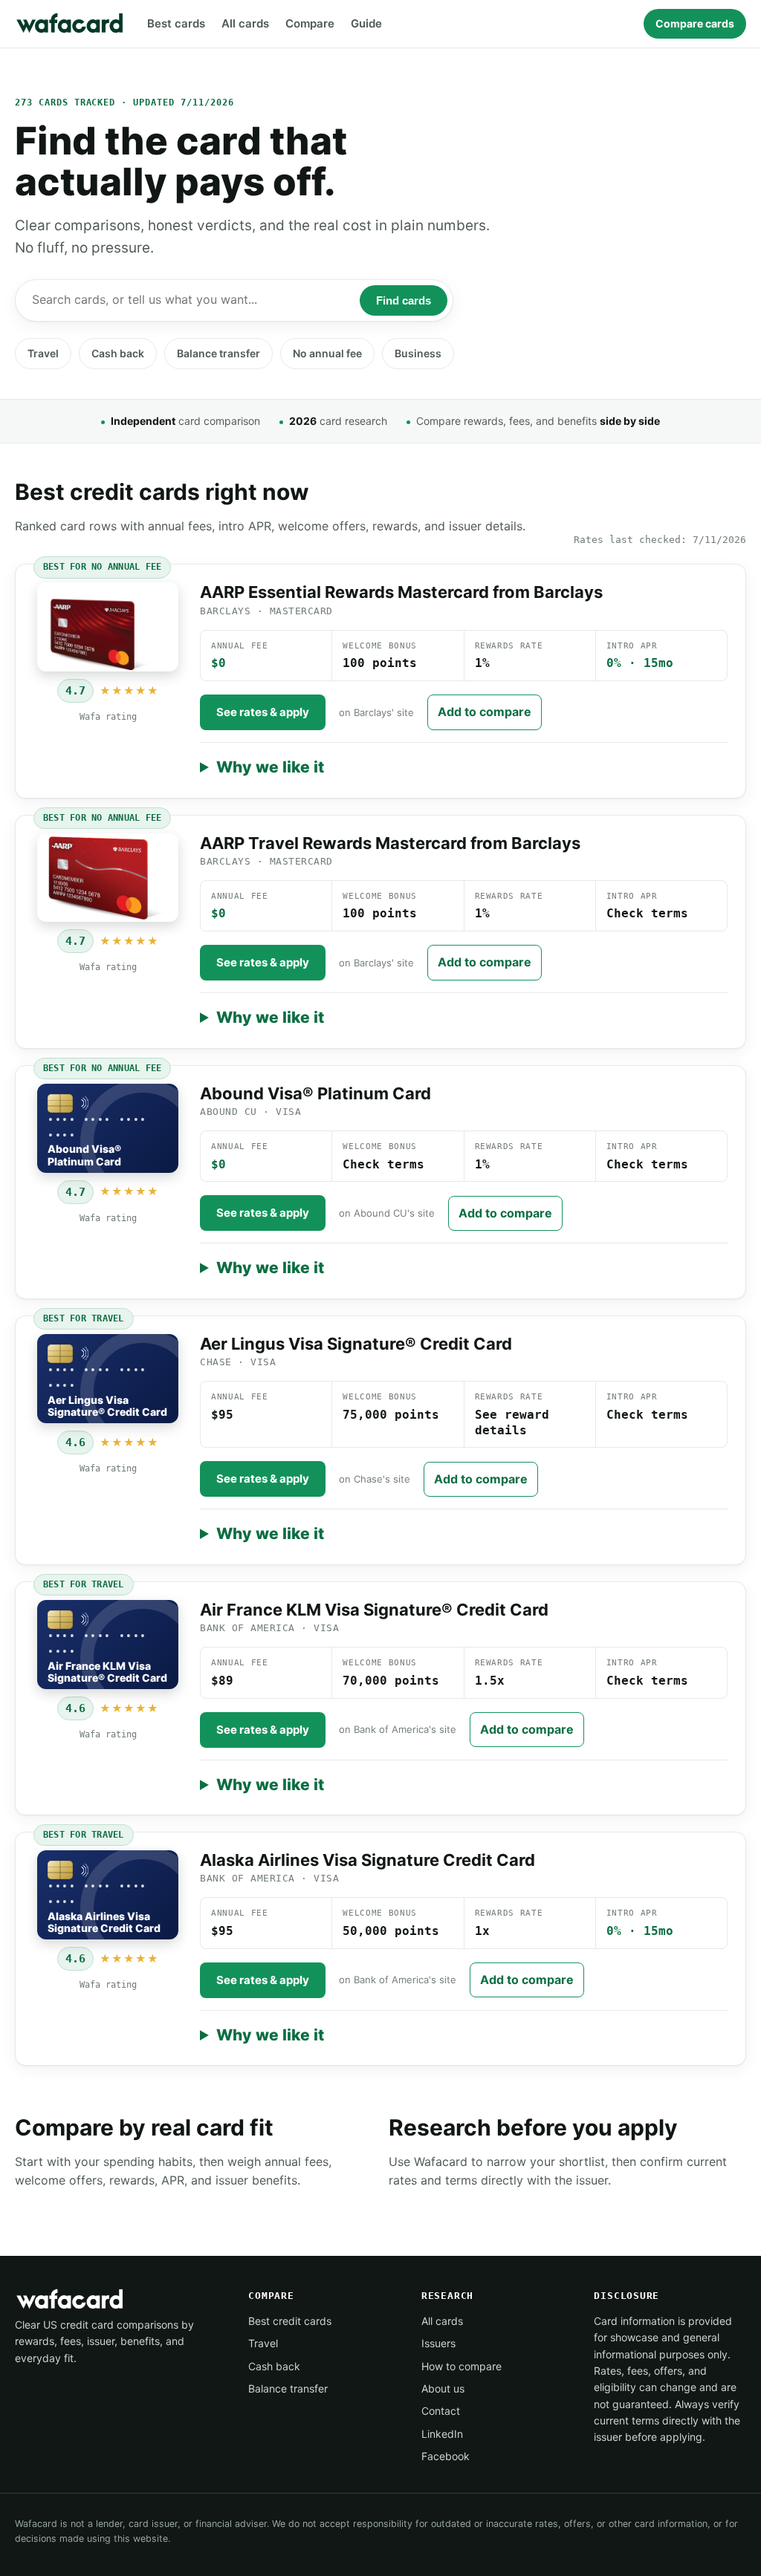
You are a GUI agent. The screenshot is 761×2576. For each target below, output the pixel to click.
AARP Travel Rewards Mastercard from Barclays (390, 843)
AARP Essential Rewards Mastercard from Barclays (401, 592)
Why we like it (270, 767)
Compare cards (695, 23)
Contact (441, 2411)
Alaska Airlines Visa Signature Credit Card (367, 1860)
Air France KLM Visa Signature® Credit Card (374, 1610)
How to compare (462, 2366)
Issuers (438, 2343)
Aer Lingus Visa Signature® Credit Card (356, 1344)
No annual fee (327, 353)
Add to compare (485, 712)
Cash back (118, 353)
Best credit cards (290, 2321)
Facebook (446, 2456)
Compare (310, 23)
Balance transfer (218, 353)
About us (443, 2388)
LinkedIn (442, 2434)
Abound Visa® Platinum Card (315, 1093)
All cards (245, 23)
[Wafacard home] (71, 24)
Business (418, 353)
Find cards (404, 300)
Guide (366, 23)
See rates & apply (263, 712)
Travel (43, 353)
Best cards (176, 23)
